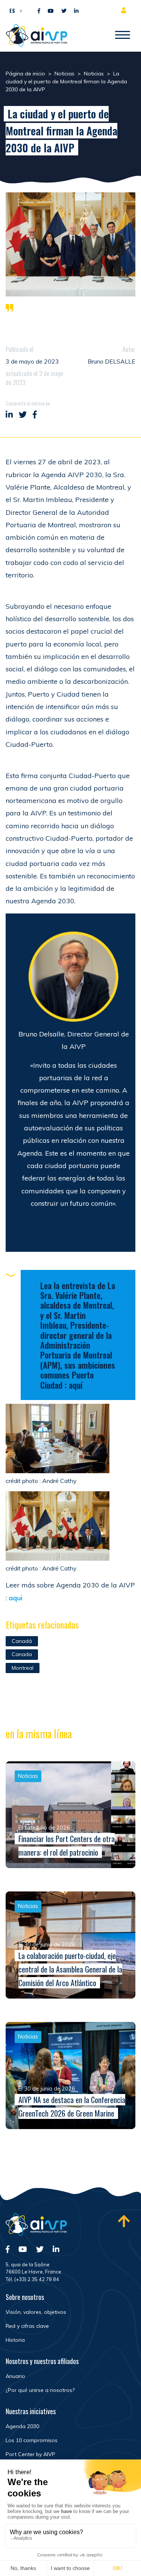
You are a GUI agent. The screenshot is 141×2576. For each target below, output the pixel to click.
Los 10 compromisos (32, 2440)
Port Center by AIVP (30, 2454)
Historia (15, 2340)
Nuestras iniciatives (31, 2411)
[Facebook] (39, 11)
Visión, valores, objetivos (36, 2312)
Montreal (23, 1668)
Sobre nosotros (25, 2297)
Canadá (22, 1641)
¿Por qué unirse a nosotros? (40, 2390)
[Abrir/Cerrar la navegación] (123, 35)
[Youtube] (51, 11)
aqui (15, 1598)
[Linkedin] (76, 11)
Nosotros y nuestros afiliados (42, 2361)
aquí (76, 1385)
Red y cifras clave (27, 2326)
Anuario (15, 2376)
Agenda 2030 (22, 2426)
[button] (14, 10)
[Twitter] (64, 11)
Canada (22, 1654)
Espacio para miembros (125, 10)
